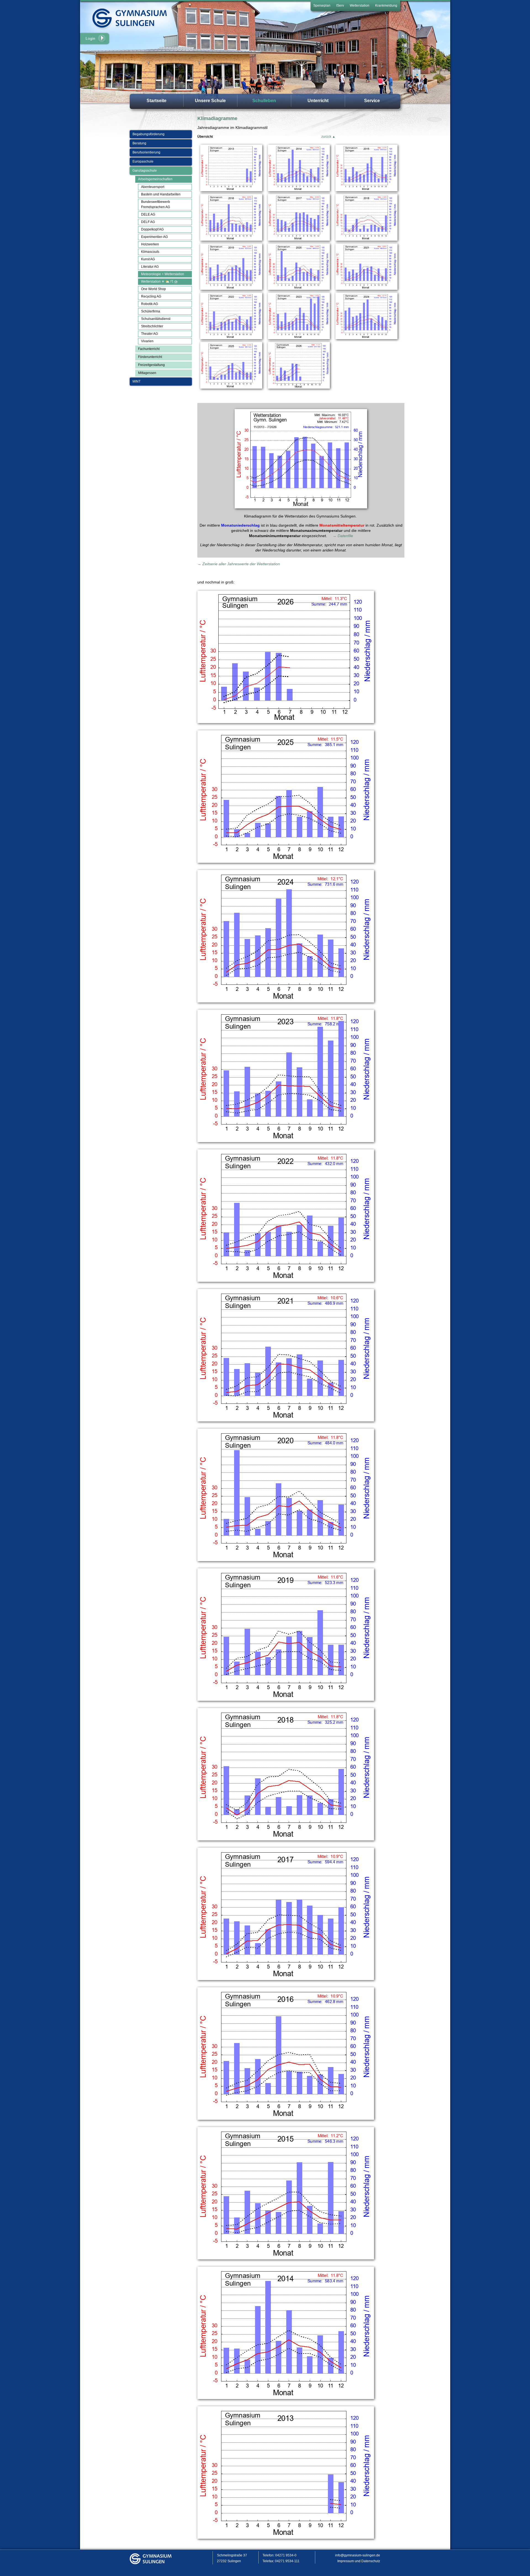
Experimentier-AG (154, 237)
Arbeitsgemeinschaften (155, 179)
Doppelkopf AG (152, 229)
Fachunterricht (149, 349)
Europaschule (143, 161)
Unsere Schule (210, 101)
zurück (326, 137)
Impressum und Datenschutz (359, 2561)
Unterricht (318, 101)
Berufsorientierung (146, 152)
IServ (340, 6)
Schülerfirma (151, 311)
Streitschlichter (152, 326)
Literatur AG (150, 267)
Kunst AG (148, 259)
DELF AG (148, 222)
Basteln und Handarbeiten (161, 194)
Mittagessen (147, 373)
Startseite (157, 101)
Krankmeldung (386, 6)
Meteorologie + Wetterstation (163, 274)
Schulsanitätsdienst (156, 319)
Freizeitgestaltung (151, 365)
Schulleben (264, 101)
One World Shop (153, 289)
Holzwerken (150, 244)
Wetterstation (360, 6)
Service (372, 101)
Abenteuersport (153, 187)
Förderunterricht (150, 357)
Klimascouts (150, 252)
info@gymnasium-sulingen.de (358, 2555)
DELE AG (148, 214)
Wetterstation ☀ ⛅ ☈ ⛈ (159, 282)
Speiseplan (322, 6)
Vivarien (147, 341)
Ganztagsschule (145, 171)
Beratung (139, 143)
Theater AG (149, 334)
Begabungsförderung (149, 134)
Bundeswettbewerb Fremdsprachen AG (156, 204)
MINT (137, 381)
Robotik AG (149, 304)
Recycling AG (151, 296)
